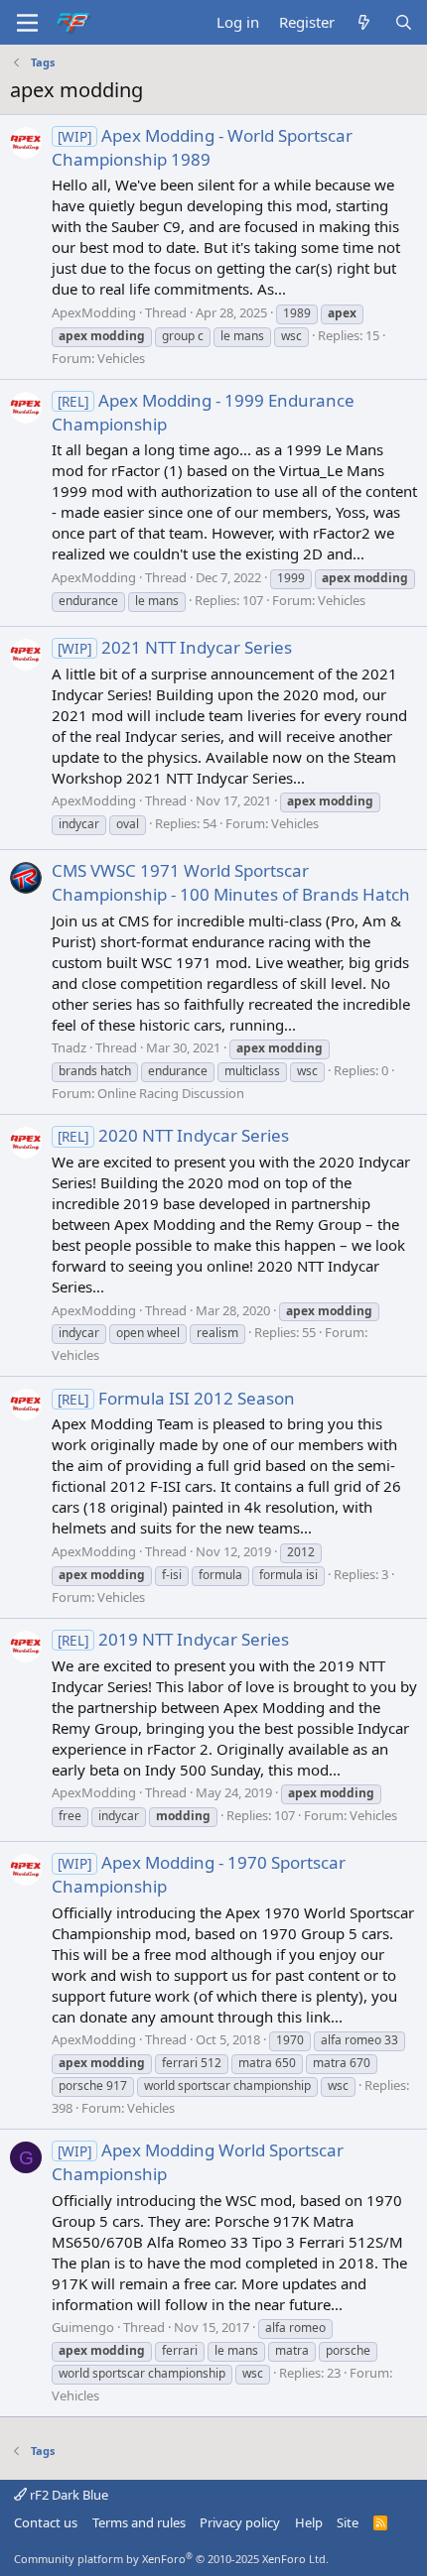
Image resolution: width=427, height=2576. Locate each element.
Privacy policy (240, 2522)
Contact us (46, 2522)
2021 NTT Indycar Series (175, 647)
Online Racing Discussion (171, 1093)
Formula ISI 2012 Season (176, 1398)
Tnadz (69, 1047)
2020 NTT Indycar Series (173, 1135)
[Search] (404, 22)
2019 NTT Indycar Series (173, 1639)
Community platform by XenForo (171, 2559)
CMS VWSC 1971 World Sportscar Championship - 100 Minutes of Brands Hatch (231, 882)
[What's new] (364, 22)
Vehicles (121, 358)
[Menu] (27, 23)
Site (348, 2522)
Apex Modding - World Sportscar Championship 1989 (202, 147)
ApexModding (94, 312)
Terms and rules (139, 2522)
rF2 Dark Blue (68, 2495)
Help (309, 2522)
